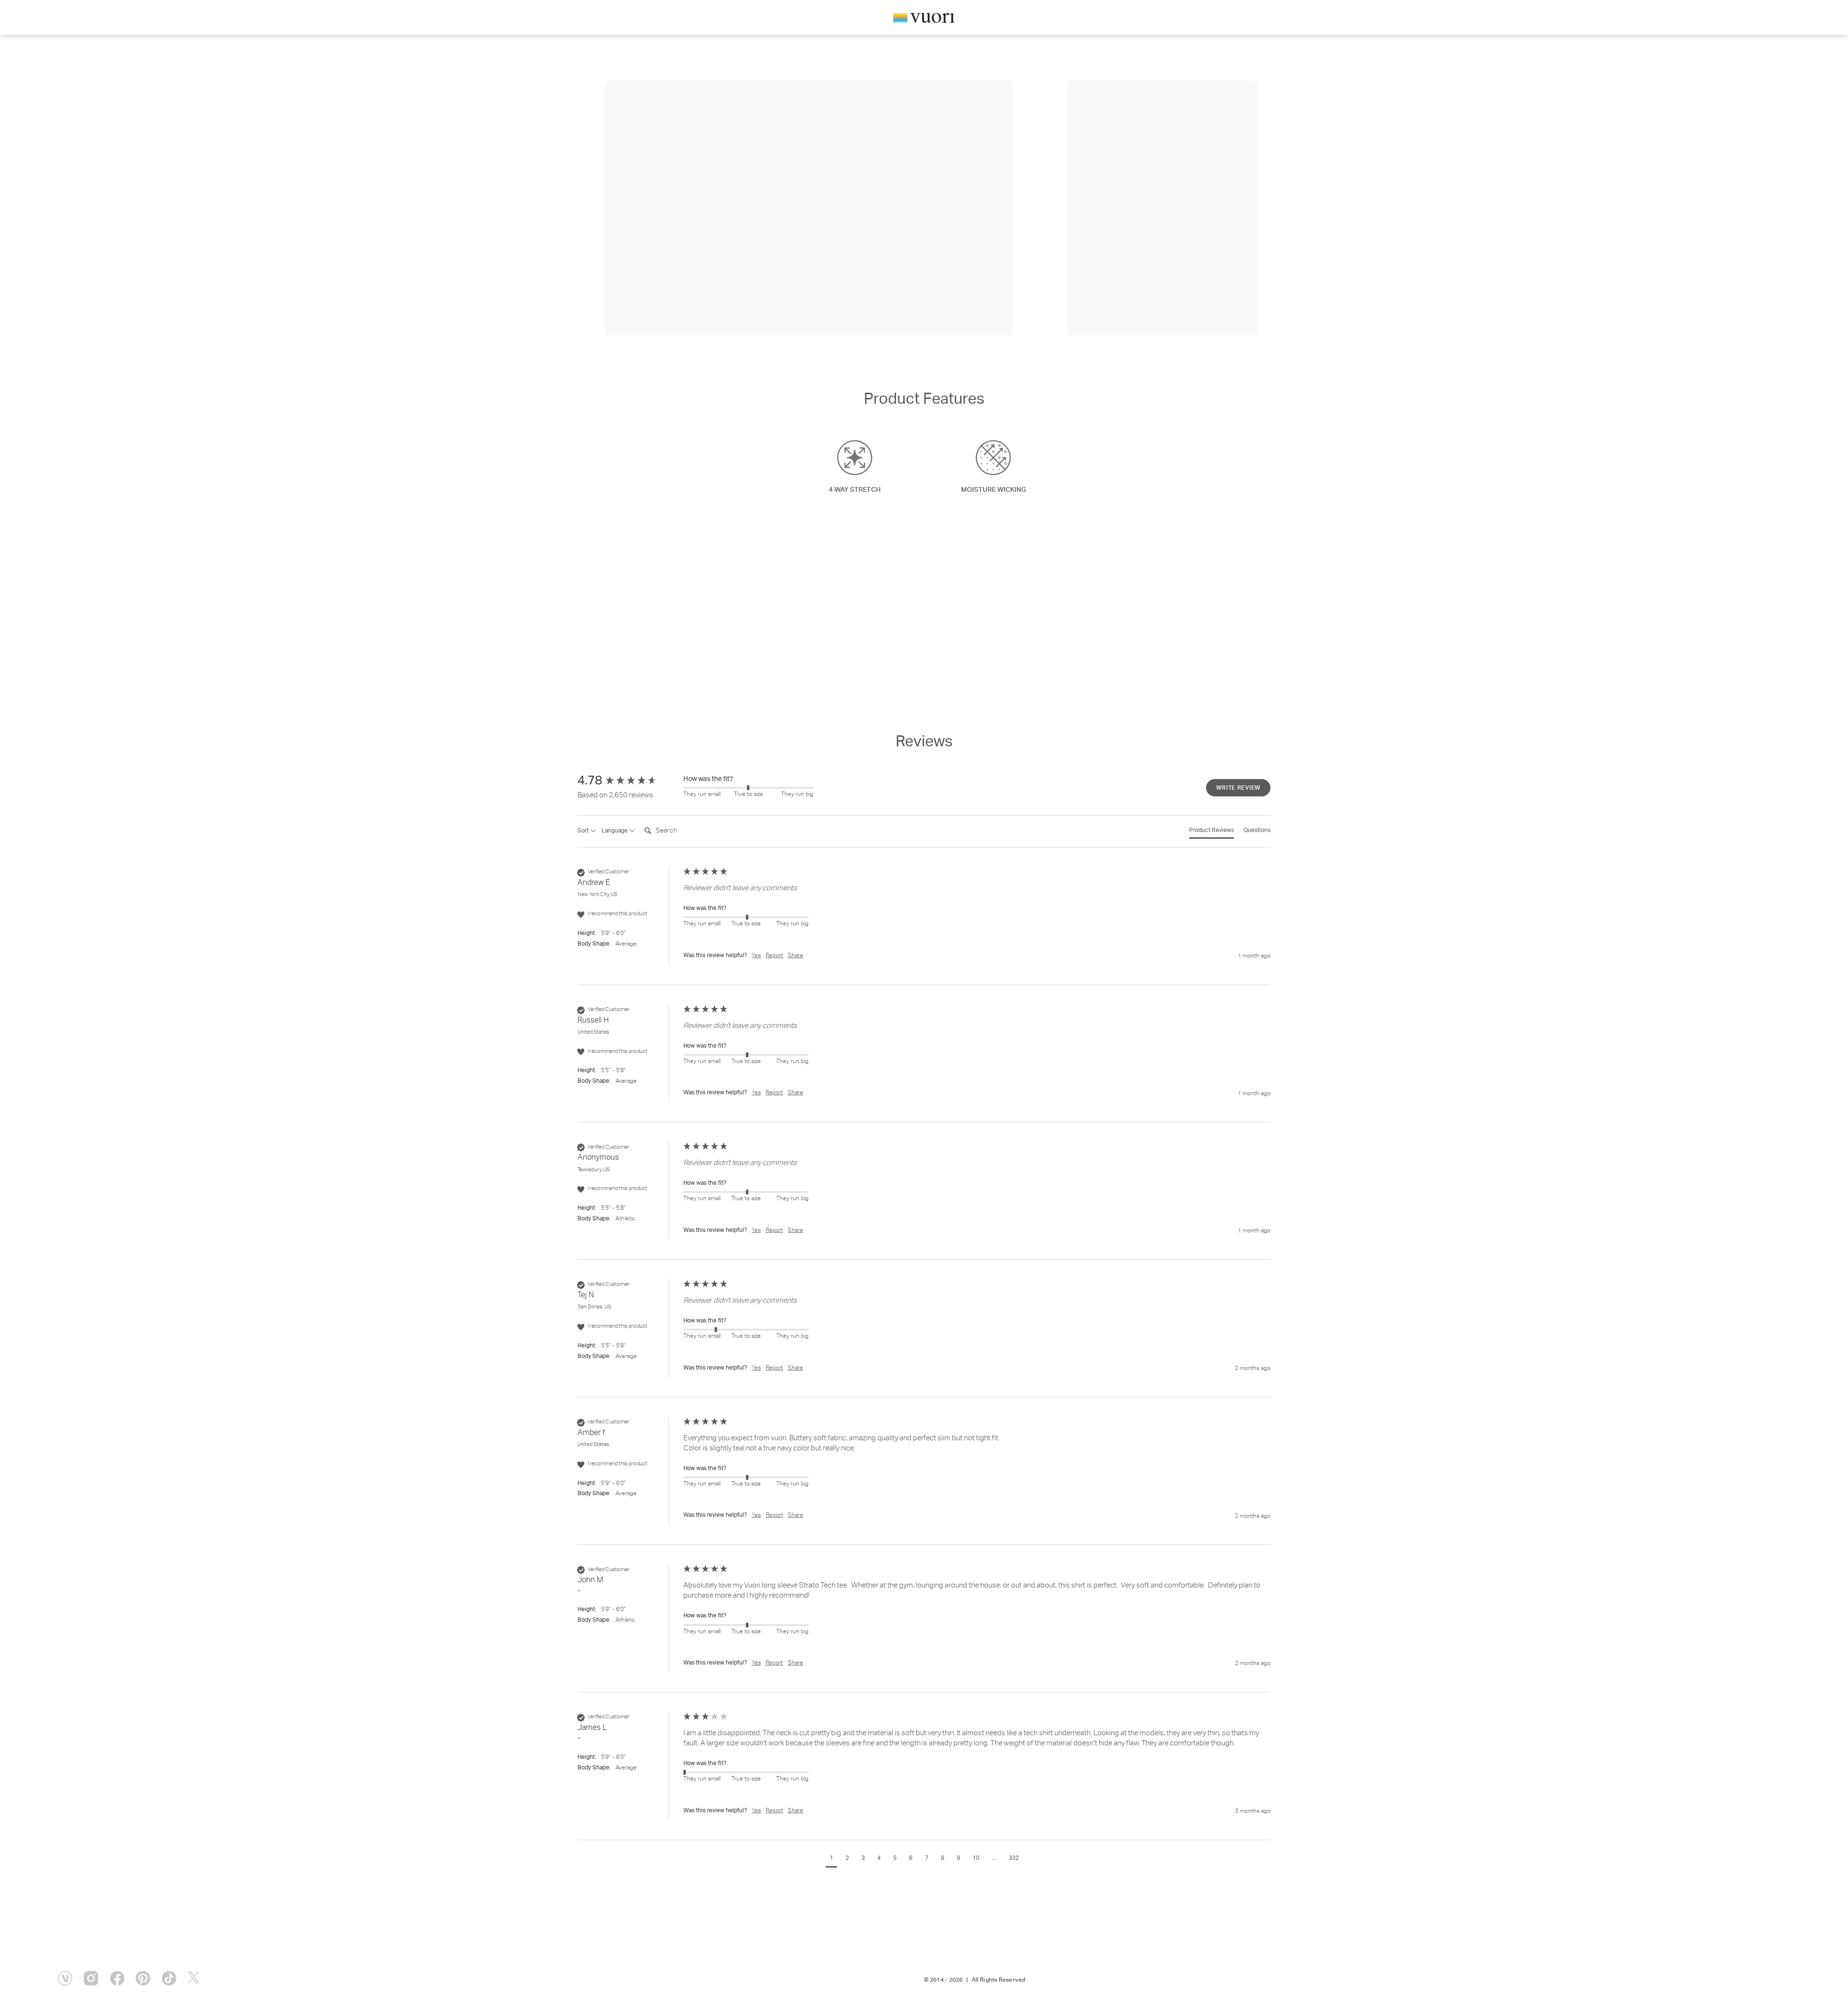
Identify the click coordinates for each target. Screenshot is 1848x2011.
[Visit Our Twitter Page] (195, 1978)
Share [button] (796, 956)
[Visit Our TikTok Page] (169, 1978)
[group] (628, 781)
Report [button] (774, 956)
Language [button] (615, 831)
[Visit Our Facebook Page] (117, 1978)
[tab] (1212, 833)
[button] (831, 1860)
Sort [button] (584, 831)
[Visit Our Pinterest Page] (143, 1978)
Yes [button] (756, 956)
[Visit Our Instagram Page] (91, 1978)
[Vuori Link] (924, 19)
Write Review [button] (1238, 788)
